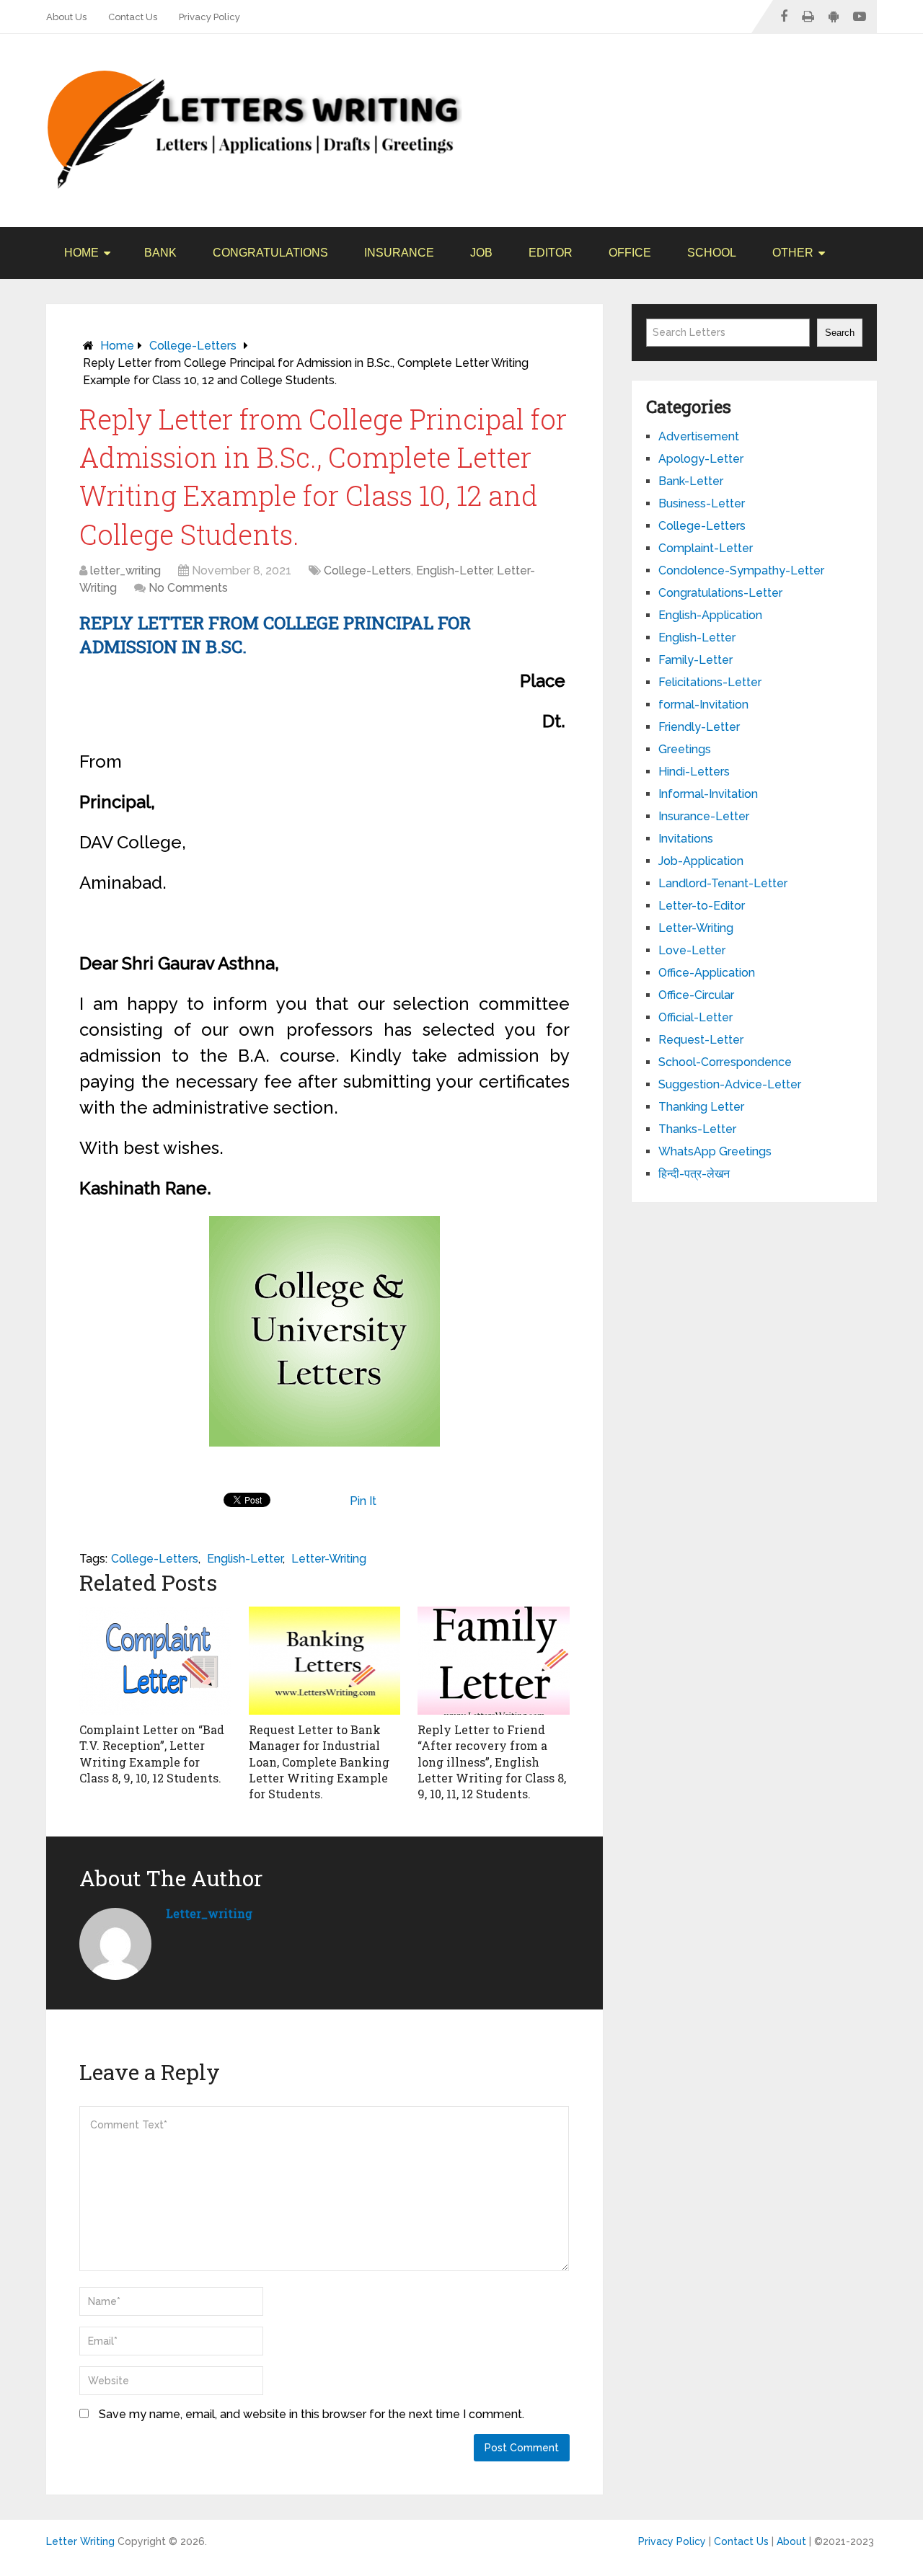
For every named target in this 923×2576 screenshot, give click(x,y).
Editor (551, 253)
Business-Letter (702, 503)
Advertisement (699, 436)
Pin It (363, 1501)
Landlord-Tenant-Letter (723, 883)
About (791, 2541)
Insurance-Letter (704, 816)
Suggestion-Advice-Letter (730, 1084)
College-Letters (193, 346)
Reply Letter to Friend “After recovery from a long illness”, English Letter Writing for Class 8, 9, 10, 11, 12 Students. (492, 1762)
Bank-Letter (691, 481)
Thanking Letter (701, 1107)
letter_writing (125, 570)
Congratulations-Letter (720, 593)
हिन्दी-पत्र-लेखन (694, 1174)
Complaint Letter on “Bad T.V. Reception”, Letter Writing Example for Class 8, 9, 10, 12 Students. (152, 1754)
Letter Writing (80, 2541)
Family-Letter (695, 660)
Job (481, 253)
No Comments (188, 588)
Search (840, 333)
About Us (66, 17)
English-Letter (454, 570)
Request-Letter (701, 1040)
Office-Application (707, 973)
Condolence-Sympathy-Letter (741, 570)
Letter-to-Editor (702, 906)
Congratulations (270, 253)
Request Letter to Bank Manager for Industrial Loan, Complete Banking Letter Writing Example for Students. (319, 1762)
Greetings (685, 749)
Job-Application (701, 861)
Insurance (399, 253)
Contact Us (133, 17)
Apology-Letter (701, 459)
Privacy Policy (209, 17)
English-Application (710, 615)
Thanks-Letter (697, 1129)
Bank (160, 253)
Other (793, 253)
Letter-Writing (329, 1559)
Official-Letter (695, 1017)
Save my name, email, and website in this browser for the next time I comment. (312, 2414)
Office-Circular (696, 995)
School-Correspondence (725, 1062)
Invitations (686, 839)
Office (630, 253)
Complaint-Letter (706, 548)
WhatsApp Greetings (715, 1151)
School (712, 253)
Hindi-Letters (694, 772)
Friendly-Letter (699, 727)
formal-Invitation (703, 705)
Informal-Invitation (708, 794)
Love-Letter (692, 950)
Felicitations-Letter (710, 682)
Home (81, 253)
